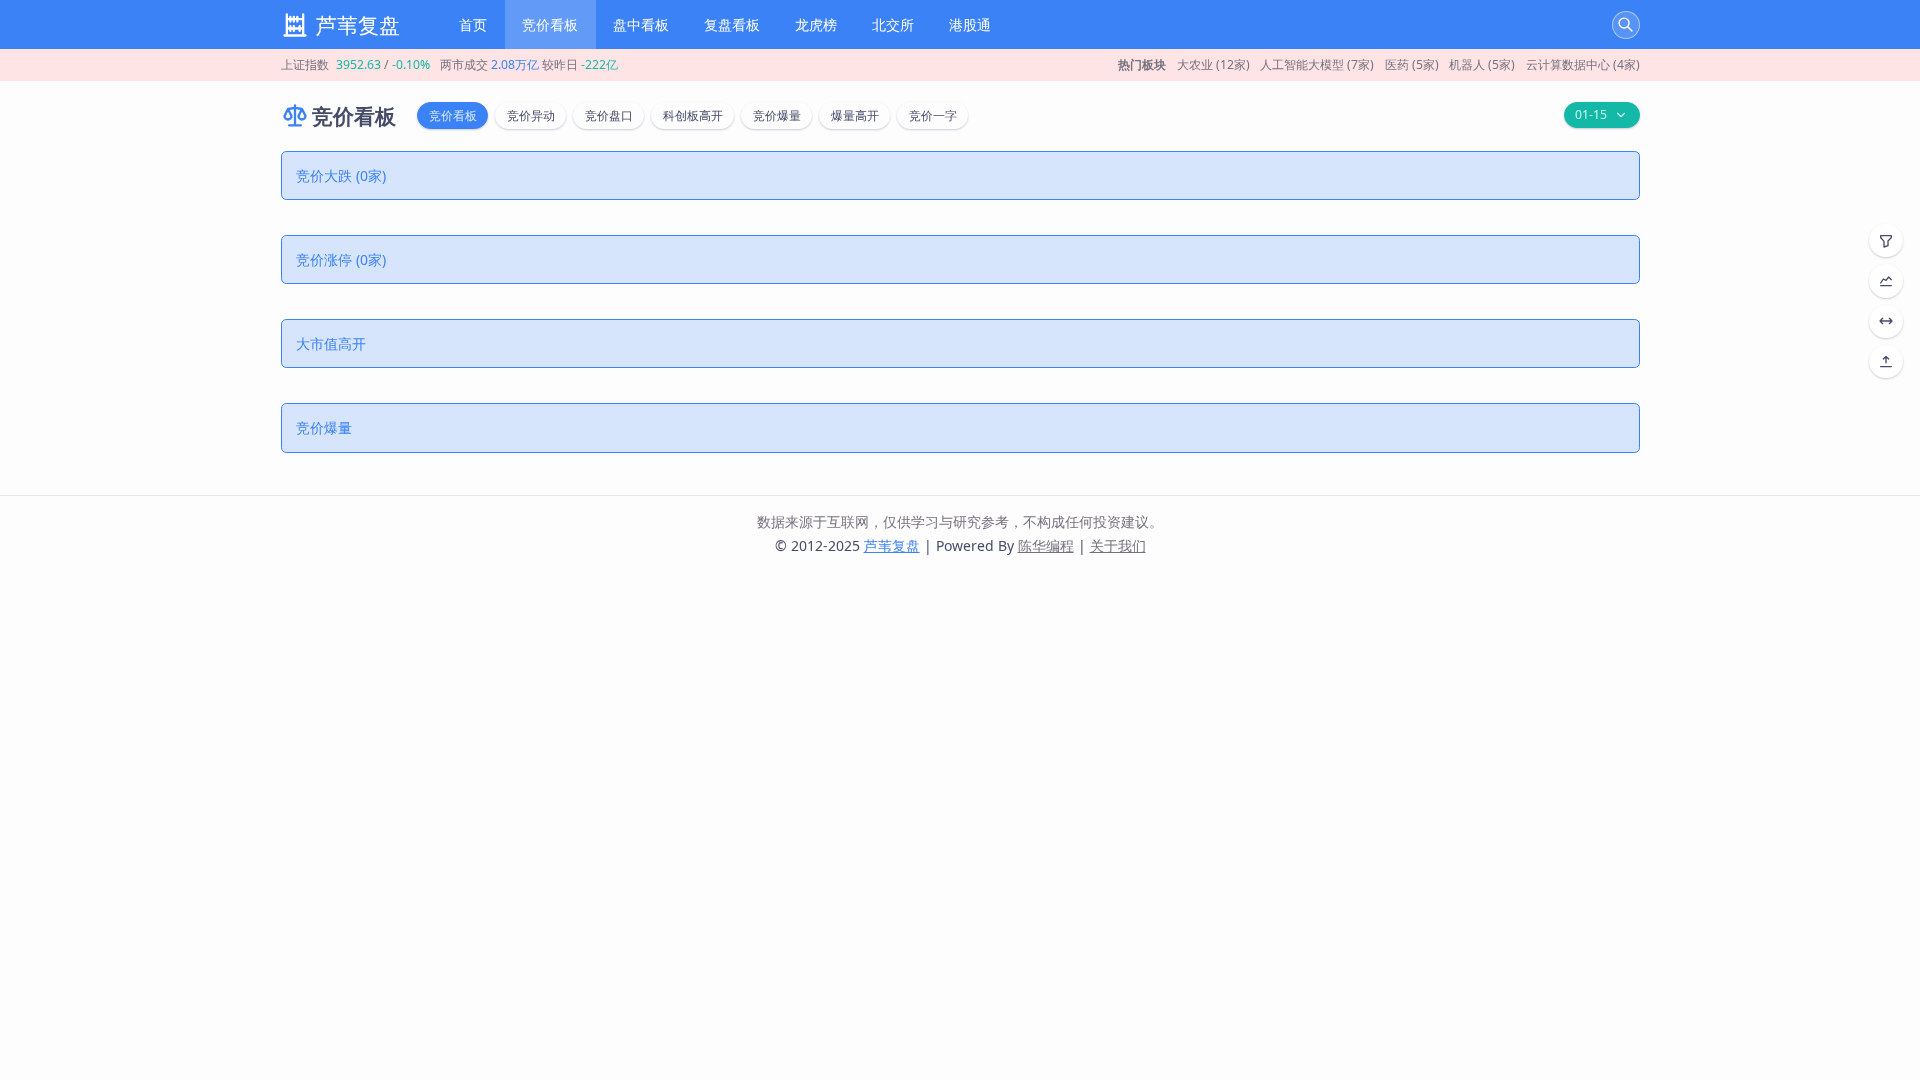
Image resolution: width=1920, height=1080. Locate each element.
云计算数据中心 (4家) (1583, 64)
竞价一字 (933, 115)
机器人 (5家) (1482, 64)
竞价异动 (531, 115)
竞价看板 (550, 24)
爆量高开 (855, 115)
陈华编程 (1046, 545)
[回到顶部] (1885, 361)
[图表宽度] (1885, 321)
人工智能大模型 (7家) (1317, 64)
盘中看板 (641, 24)
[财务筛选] (1885, 280)
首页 (473, 24)
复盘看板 (732, 24)
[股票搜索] (1626, 25)
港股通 (970, 24)
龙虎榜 (816, 24)
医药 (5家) (1412, 64)
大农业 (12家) (1213, 64)
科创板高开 (693, 115)
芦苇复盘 (892, 545)
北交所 (893, 24)
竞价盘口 (609, 115)
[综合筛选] (1885, 240)
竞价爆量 (777, 115)
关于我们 (1118, 545)
